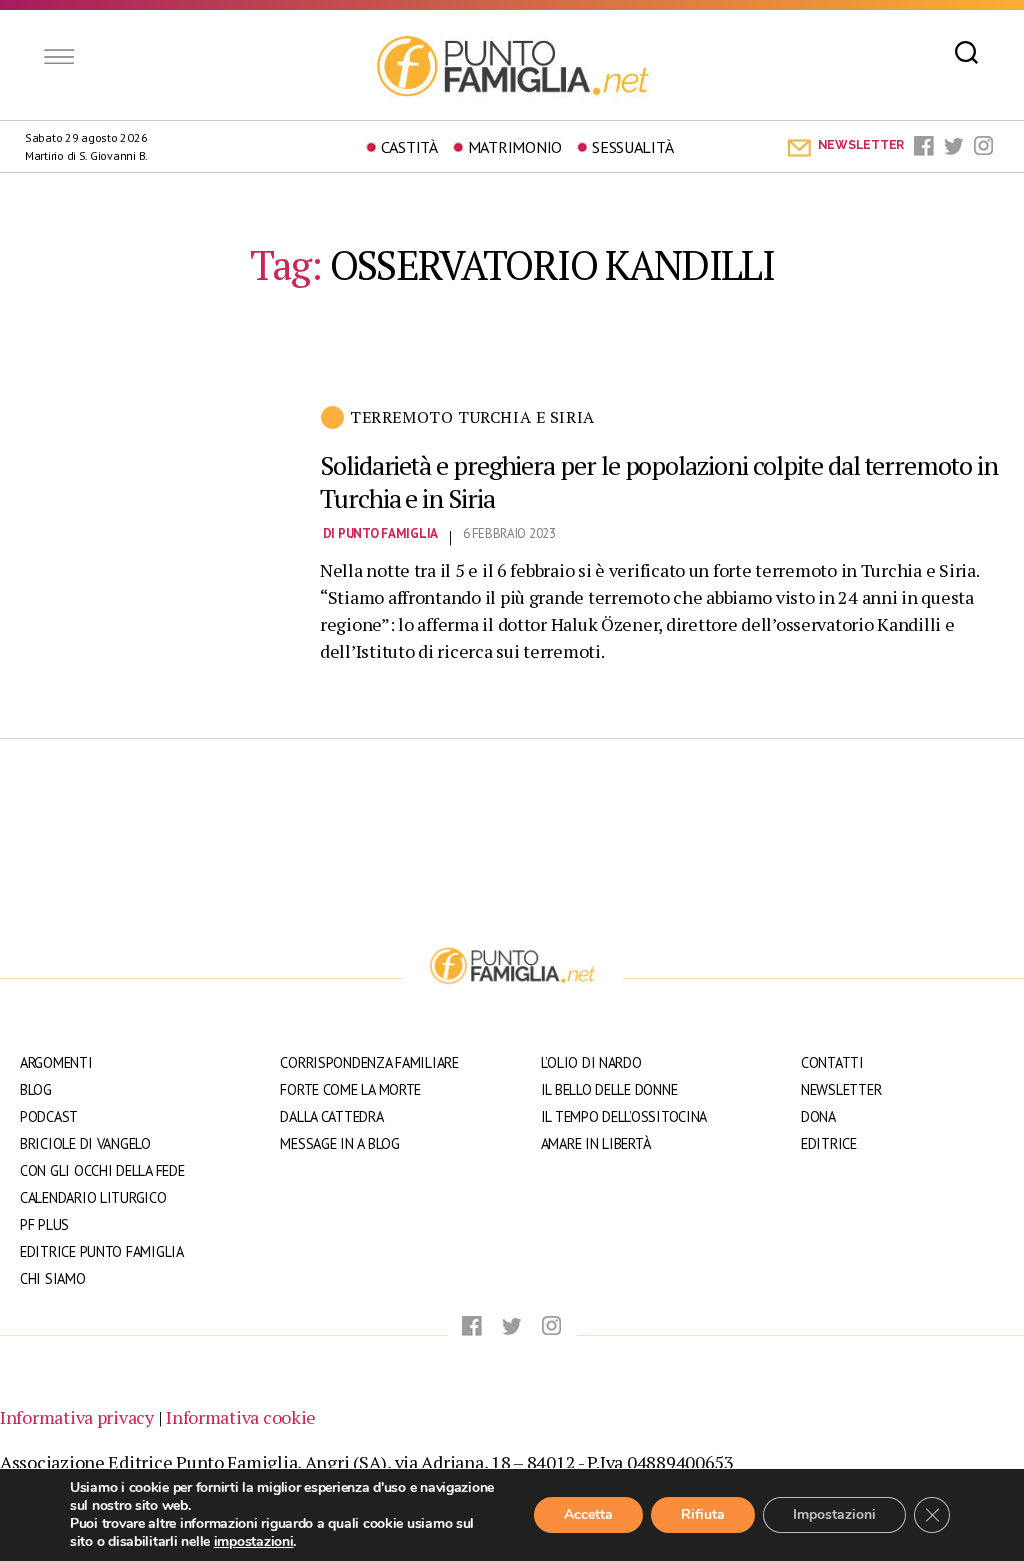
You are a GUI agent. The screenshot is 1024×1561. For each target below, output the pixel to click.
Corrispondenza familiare (369, 1062)
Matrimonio (515, 147)
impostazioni (254, 1542)
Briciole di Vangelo (85, 1143)
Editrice (829, 1143)
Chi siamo (53, 1278)
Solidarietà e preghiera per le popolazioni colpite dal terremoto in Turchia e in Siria (659, 481)
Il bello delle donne (609, 1089)
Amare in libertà (596, 1143)
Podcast (49, 1116)
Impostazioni (834, 1514)
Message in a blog (339, 1143)
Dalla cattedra (331, 1116)
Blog (36, 1089)
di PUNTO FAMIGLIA (380, 533)
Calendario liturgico (93, 1197)
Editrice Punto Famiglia (102, 1251)
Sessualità (632, 147)
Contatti (832, 1062)
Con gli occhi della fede (102, 1170)
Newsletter (841, 1089)
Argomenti (56, 1062)
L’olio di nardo (591, 1062)
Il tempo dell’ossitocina (624, 1116)
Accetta (588, 1514)
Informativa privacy (77, 1417)
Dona (818, 1116)
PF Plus (44, 1224)
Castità (409, 147)
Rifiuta (703, 1514)
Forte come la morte (350, 1089)
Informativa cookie (241, 1417)
